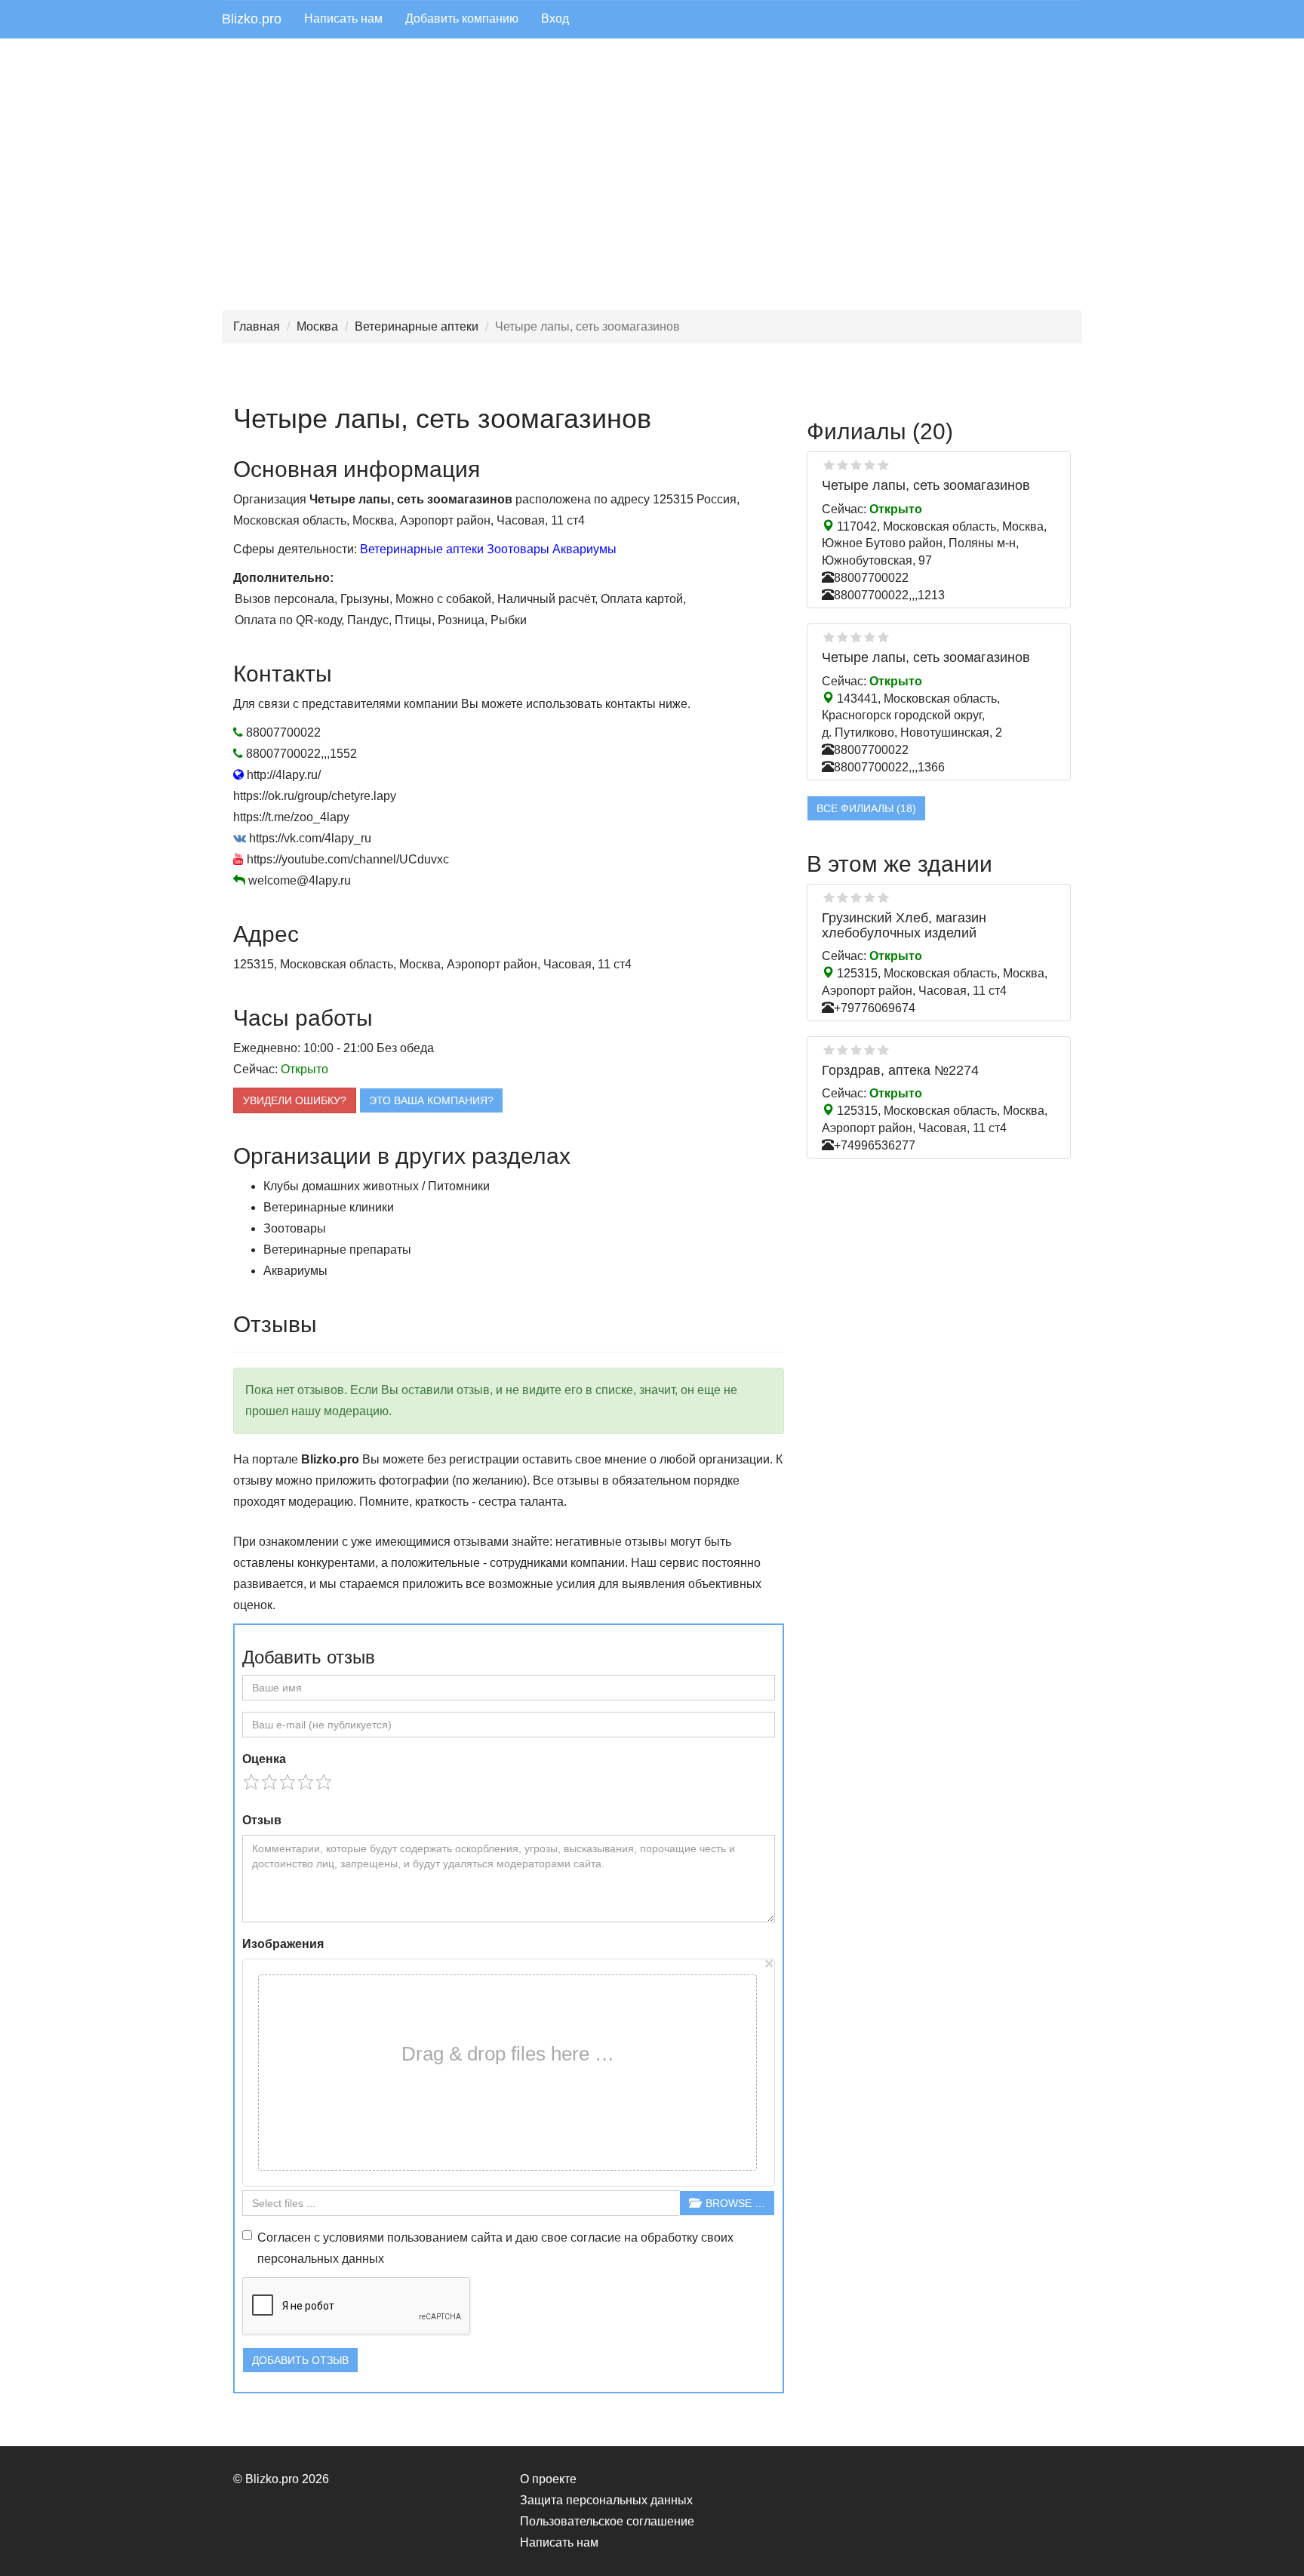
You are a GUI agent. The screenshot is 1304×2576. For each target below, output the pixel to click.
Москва (317, 326)
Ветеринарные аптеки (417, 326)
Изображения (283, 1944)
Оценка (264, 1759)
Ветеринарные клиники (329, 1207)
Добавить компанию (462, 18)
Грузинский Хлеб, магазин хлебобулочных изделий (904, 925)
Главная (257, 326)
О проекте (548, 2479)
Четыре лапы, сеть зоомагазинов (926, 485)
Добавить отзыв (300, 2360)
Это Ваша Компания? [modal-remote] (431, 1100)
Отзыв (262, 1820)
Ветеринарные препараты (337, 1250)
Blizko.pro (252, 19)
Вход (555, 18)
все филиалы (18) (866, 808)
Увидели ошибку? (295, 1100)
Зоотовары (518, 549)
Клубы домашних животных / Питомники (377, 1186)
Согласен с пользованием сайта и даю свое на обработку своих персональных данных (495, 2248)
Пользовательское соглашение (607, 2521)
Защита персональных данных (606, 2500)
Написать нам (343, 18)
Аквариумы (584, 549)
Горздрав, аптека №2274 (900, 1070)
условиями (354, 2237)
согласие (596, 2237)
